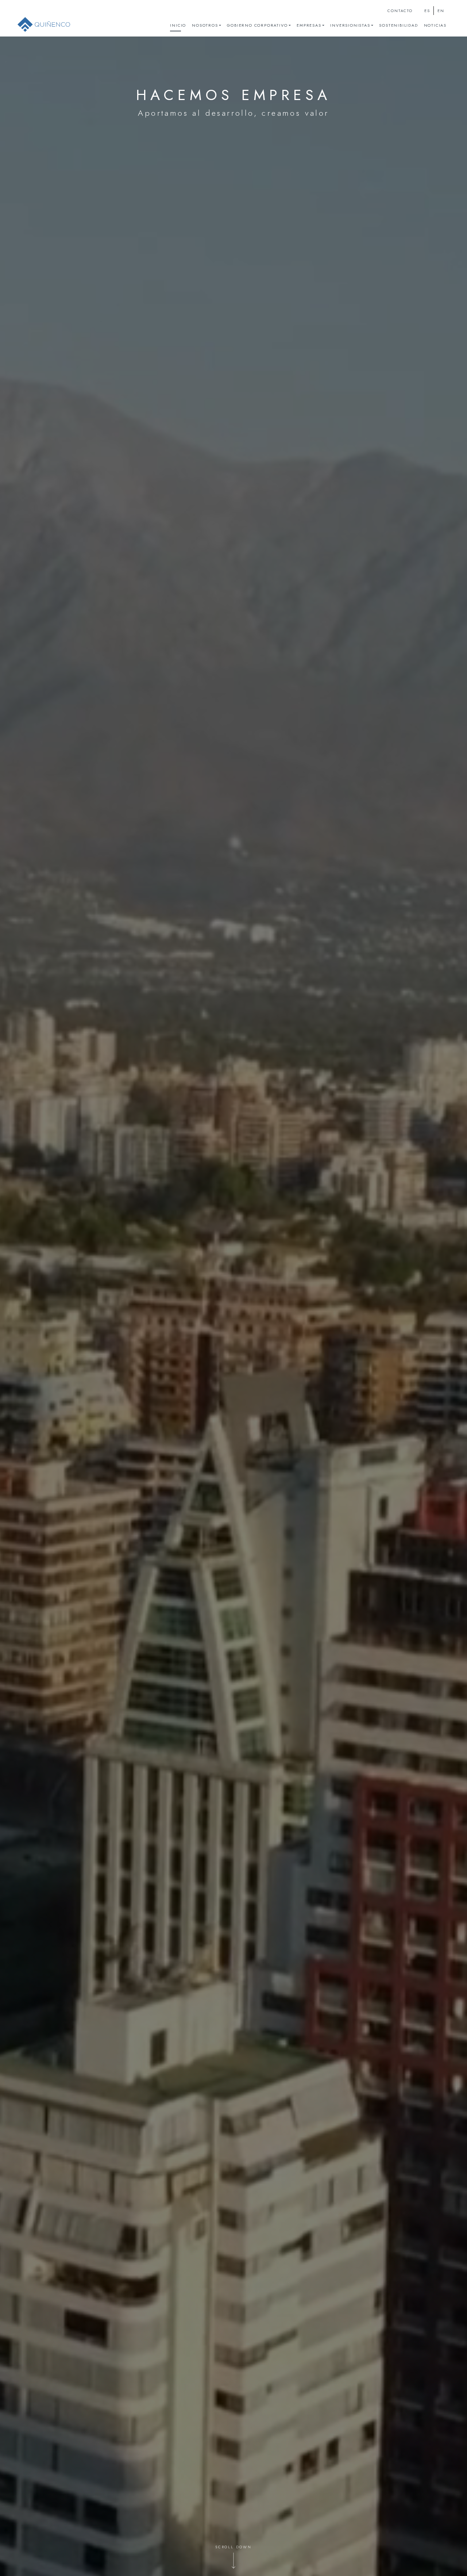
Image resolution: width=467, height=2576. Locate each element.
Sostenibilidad (398, 25)
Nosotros (205, 25)
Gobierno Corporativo (257, 25)
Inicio (178, 25)
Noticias (435, 25)
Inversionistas (350, 25)
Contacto (400, 11)
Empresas (309, 25)
